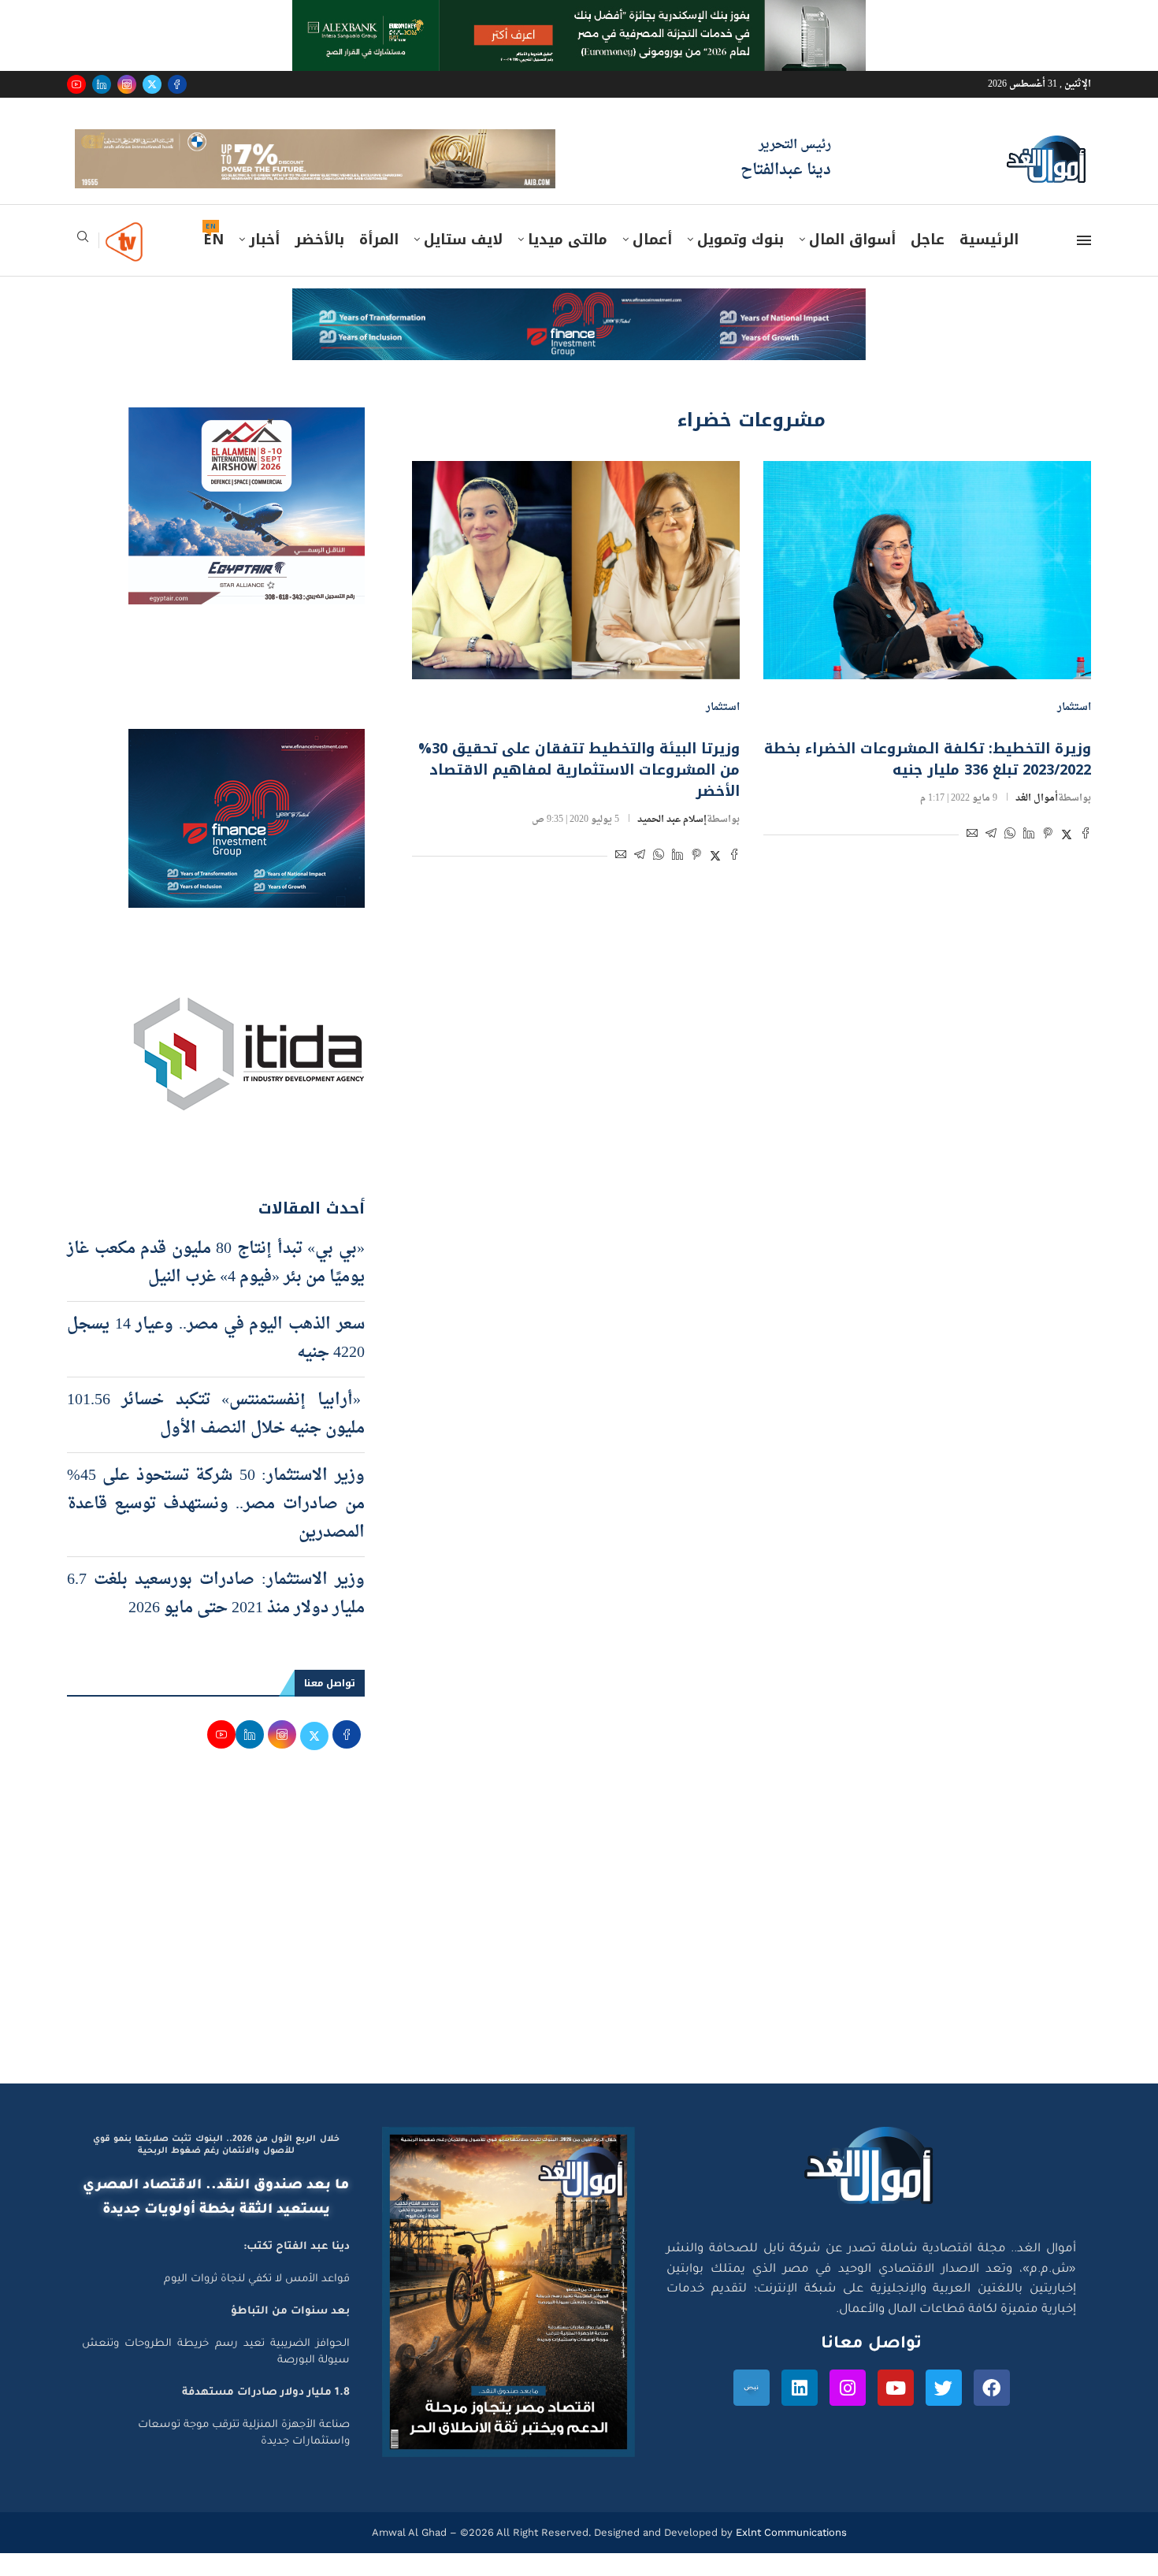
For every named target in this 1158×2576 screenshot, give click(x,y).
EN (213, 262)
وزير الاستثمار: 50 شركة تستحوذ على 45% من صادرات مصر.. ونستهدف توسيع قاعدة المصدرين (216, 1526)
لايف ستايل (463, 262)
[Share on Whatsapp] (1010, 859)
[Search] (83, 264)
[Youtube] (76, 84)
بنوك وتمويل (740, 262)
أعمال (652, 262)
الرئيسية (989, 262)
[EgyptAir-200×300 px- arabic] (247, 444)
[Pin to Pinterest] (1048, 859)
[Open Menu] (1084, 263)
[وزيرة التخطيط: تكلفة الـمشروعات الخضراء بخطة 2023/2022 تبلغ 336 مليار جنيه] (927, 592)
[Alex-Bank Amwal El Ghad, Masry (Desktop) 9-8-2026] (579, 15)
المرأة (379, 262)
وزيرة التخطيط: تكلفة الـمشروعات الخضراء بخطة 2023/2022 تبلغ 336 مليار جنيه (928, 782)
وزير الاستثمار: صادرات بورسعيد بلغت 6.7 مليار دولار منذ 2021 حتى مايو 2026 (216, 1616)
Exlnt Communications (790, 2554)
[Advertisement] (579, 1956)
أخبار (264, 262)
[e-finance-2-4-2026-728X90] (579, 326)
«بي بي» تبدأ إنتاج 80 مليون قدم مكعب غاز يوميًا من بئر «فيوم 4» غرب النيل (216, 1285)
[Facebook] (177, 84)
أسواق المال (852, 262)
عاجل (928, 262)
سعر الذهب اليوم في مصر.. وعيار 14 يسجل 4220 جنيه (216, 1361)
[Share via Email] (972, 859)
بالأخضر (319, 262)
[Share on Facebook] (1086, 859)
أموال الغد (1037, 821)
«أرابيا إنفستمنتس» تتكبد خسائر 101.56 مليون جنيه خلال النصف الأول (216, 1437)
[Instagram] (127, 84)
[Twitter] (152, 84)
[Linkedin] (102, 84)
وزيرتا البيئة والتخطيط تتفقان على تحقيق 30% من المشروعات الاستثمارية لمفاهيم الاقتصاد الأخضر (579, 793)
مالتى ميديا (568, 262)
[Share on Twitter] (1067, 859)
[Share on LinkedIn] (1029, 859)
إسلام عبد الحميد (672, 842)
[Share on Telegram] (991, 859)
